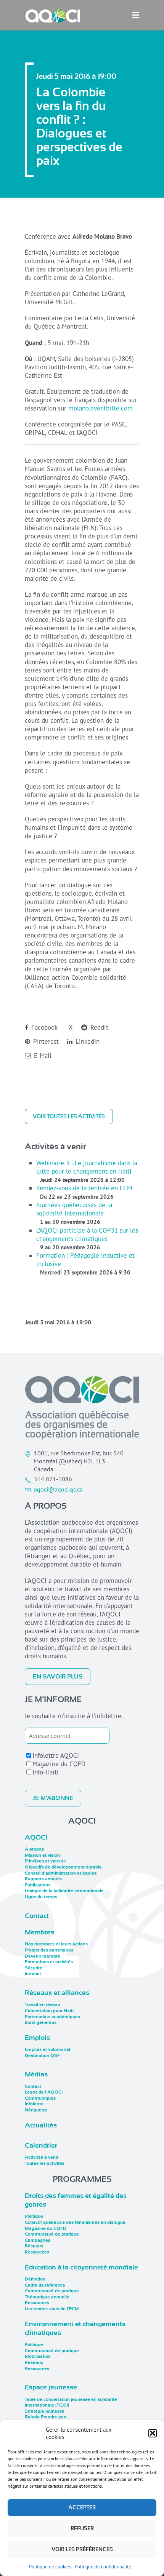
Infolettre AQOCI (56, 1755)
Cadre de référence (45, 2285)
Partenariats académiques (52, 2017)
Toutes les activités (45, 2163)
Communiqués (40, 2098)
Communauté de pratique (52, 2234)
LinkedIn (87, 1041)
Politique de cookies (50, 2567)
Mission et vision (42, 1855)
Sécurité (34, 1968)
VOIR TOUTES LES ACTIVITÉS (69, 1116)
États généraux (41, 2022)
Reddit (98, 1027)
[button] (153, 2433)
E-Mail (42, 1056)
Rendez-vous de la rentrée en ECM (84, 1188)
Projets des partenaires (49, 1950)
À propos (34, 1849)
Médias (36, 2074)
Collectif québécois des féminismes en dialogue (75, 2222)
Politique (34, 2216)
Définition (35, 2279)
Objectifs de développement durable (63, 1867)
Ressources (37, 2252)
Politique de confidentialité (103, 2567)
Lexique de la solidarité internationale (64, 1891)
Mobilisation (38, 2356)
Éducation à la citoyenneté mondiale (81, 2267)
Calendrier (41, 2145)
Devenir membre (43, 1956)
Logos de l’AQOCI (44, 2092)
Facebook (43, 1027)
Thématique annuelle (47, 2297)
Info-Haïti (46, 1772)
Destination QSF (42, 2055)
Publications (38, 1885)
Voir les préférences (82, 2549)
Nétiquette (36, 2110)
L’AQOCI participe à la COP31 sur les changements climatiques (87, 1234)
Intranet (33, 1974)
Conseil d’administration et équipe (61, 1873)
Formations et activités (49, 1962)
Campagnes (38, 2240)
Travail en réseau (43, 2004)
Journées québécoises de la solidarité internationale (74, 1209)
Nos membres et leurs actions (56, 1944)
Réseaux (34, 2246)
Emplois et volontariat (48, 2049)
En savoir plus (58, 1677)
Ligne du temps (41, 1897)
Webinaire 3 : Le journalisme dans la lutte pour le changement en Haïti (87, 1167)
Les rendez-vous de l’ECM (52, 2309)
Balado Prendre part (46, 2417)
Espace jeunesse (51, 2387)
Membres (39, 1932)
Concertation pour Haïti (49, 2011)
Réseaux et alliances (57, 1993)
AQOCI (36, 1837)
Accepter (82, 2507)
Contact (37, 1916)
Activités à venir (42, 2157)
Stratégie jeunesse (45, 2411)
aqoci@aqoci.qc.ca (58, 1489)
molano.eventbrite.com (100, 408)
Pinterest (45, 1041)
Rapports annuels (43, 1879)
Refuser (82, 2528)
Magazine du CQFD (59, 1764)
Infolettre (34, 2104)
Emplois (37, 2038)
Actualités (41, 2125)
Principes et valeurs (45, 1861)
